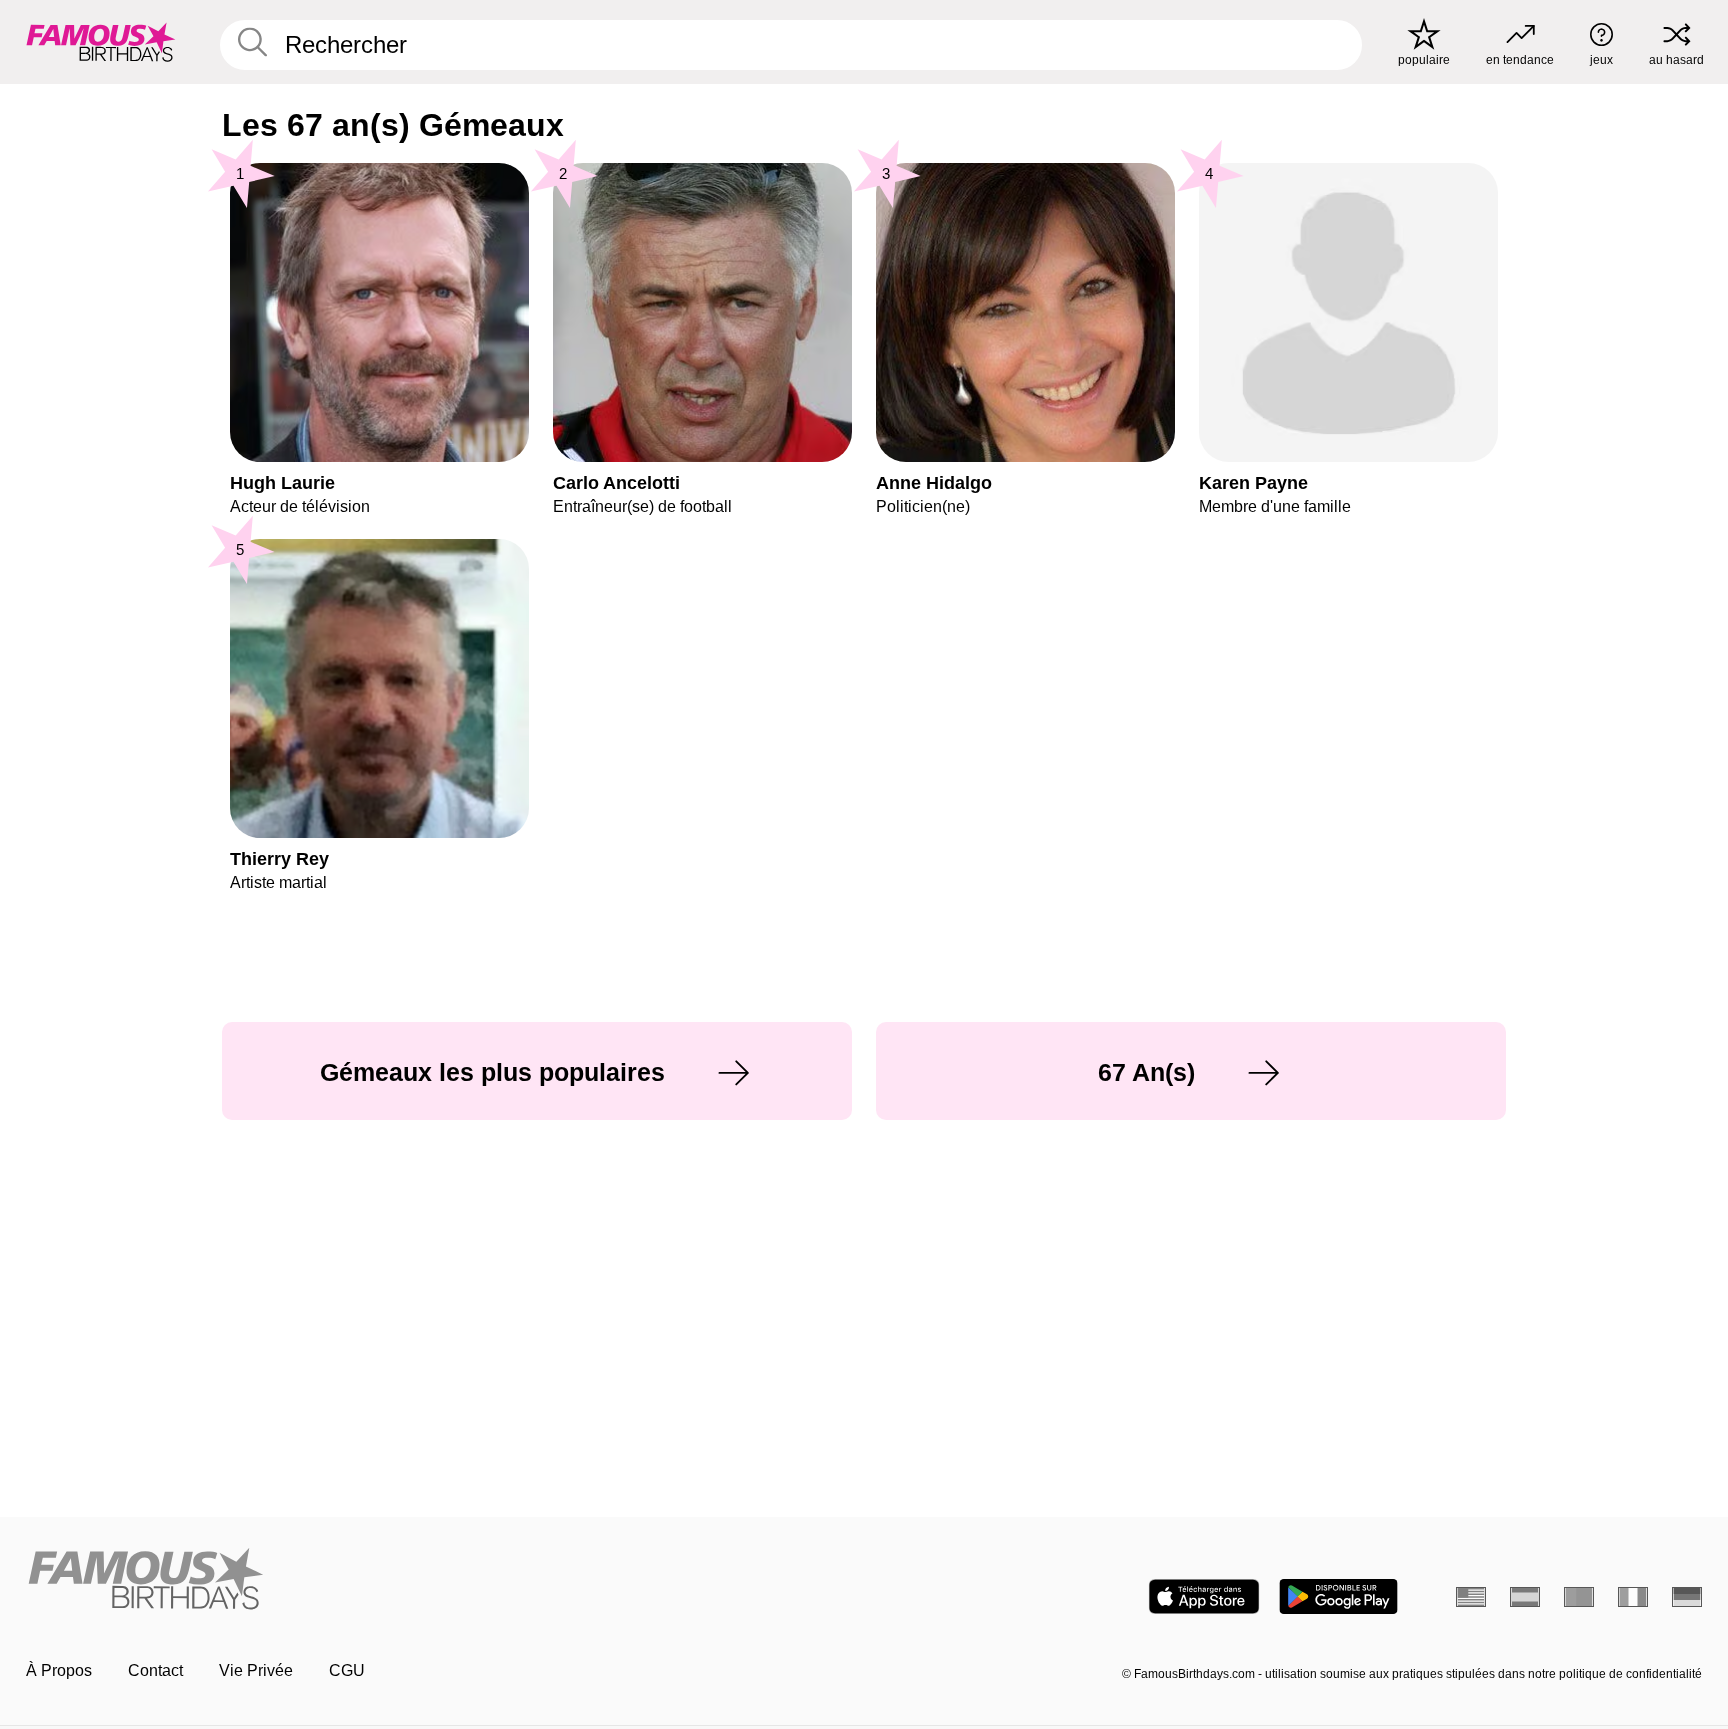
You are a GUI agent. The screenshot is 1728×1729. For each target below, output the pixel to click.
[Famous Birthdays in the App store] (1204, 1596)
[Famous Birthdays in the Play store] (1338, 1596)
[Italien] (1633, 1597)
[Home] (439, 1580)
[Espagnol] (1525, 1597)
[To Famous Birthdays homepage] (101, 42)
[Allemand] (1687, 1597)
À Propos (59, 1670)
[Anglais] (1471, 1597)
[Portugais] (1579, 1597)
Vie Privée (256, 1670)
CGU (347, 1670)
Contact (155, 1670)
